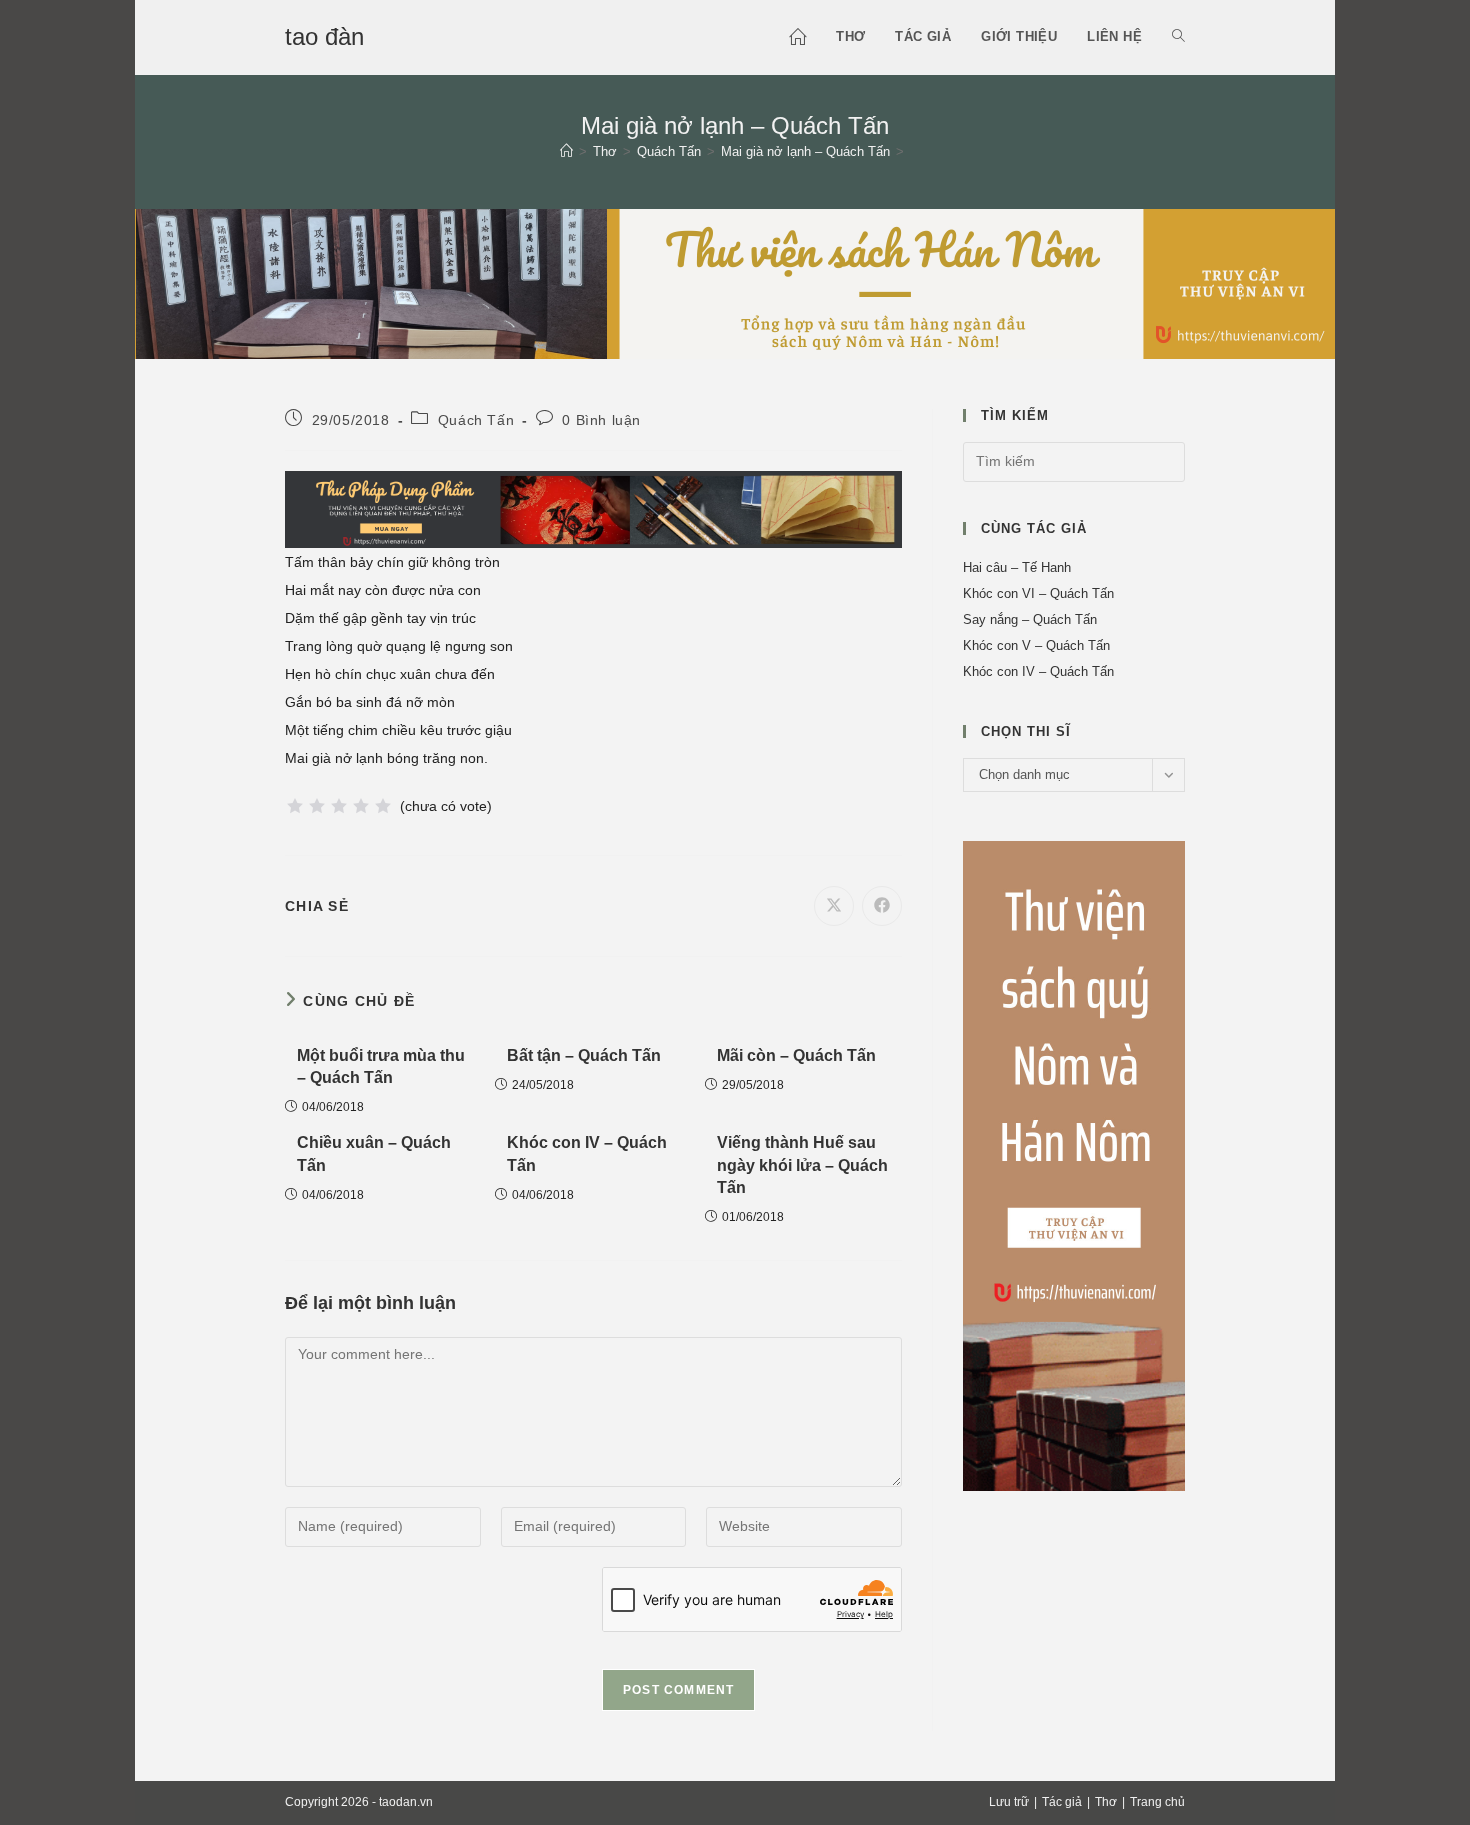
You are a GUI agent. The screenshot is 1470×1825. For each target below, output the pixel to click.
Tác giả (1062, 1802)
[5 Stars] (383, 806)
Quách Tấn (476, 420)
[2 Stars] (317, 806)
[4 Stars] (361, 806)
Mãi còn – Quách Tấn (796, 1055)
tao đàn (324, 36)
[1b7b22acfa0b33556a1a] (593, 508)
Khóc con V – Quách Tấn (1036, 645)
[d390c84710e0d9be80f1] (735, 282)
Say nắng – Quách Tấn (1030, 619)
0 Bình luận (601, 420)
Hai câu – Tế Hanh (1017, 567)
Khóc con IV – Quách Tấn (587, 1153)
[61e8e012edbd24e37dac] (1074, 1164)
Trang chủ (1157, 1802)
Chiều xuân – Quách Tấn (374, 1153)
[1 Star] (295, 806)
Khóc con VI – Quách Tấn (1038, 593)
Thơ (1106, 1802)
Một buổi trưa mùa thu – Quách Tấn (381, 1066)
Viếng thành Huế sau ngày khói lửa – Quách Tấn (802, 1165)
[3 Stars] (339, 806)
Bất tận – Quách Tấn (584, 1055)
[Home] (566, 151)
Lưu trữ (1009, 1802)
